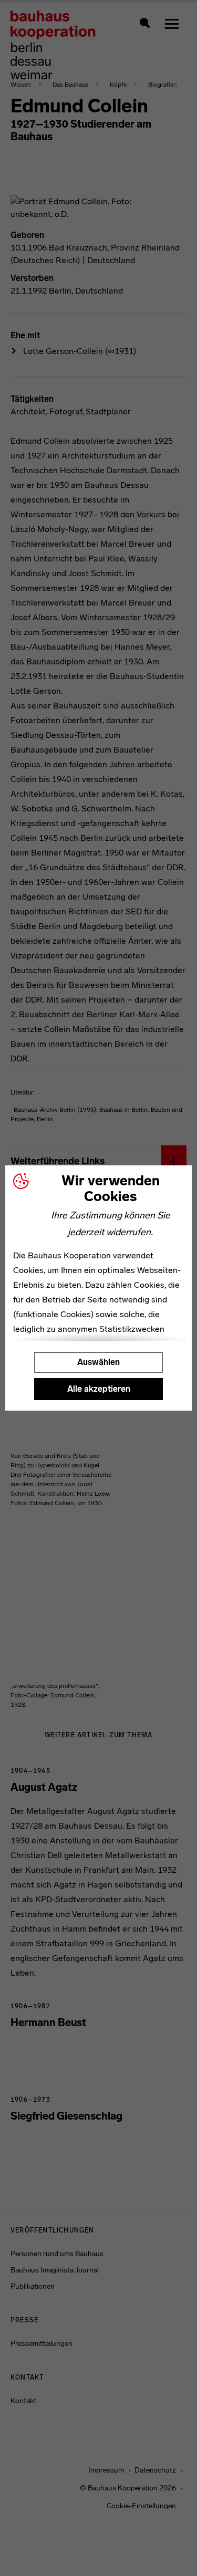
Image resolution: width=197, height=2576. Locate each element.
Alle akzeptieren (99, 1389)
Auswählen (98, 1362)
